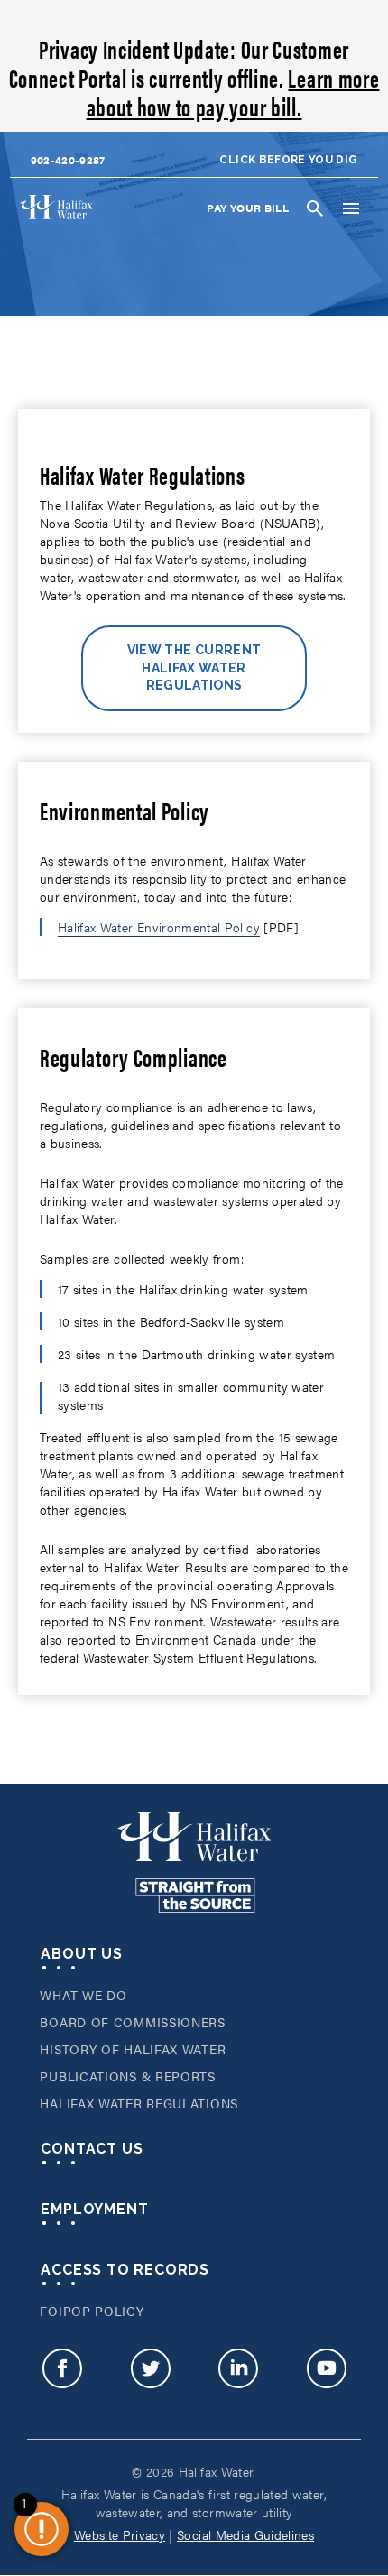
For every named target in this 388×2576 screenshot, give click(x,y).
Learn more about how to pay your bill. (233, 91)
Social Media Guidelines (245, 2534)
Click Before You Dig (288, 160)
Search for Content (315, 208)
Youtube (327, 2377)
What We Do (83, 1995)
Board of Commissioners (132, 2022)
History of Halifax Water (133, 2049)
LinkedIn (238, 2377)
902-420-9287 (68, 160)
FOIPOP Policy (92, 2311)
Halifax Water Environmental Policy (159, 927)
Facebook (62, 2377)
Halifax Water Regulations (139, 2103)
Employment (94, 2209)
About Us (81, 1954)
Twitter (151, 2377)
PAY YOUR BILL (248, 208)
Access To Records (125, 2270)
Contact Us (92, 2149)
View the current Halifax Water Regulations (194, 667)
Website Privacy (120, 2534)
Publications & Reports (127, 2076)
